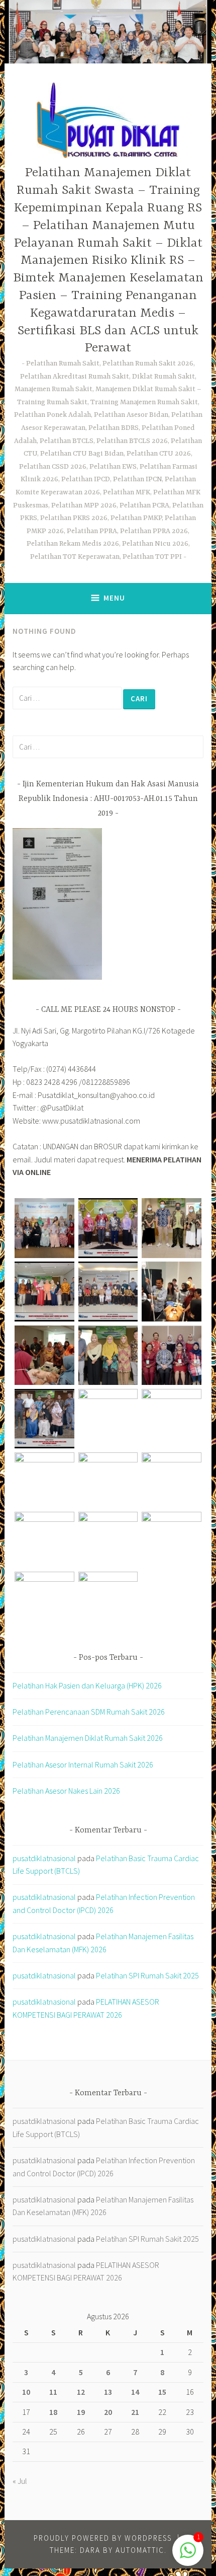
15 (162, 2392)
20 (108, 2412)
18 (53, 2412)
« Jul (20, 2481)
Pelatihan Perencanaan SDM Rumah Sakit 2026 (89, 1712)
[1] (188, 2555)
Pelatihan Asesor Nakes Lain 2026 (66, 1791)
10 (26, 2392)
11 (53, 2392)
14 (135, 2392)
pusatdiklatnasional (44, 1858)
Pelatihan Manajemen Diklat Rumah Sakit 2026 (88, 1738)
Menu (114, 598)
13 (108, 2392)
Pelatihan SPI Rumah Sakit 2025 (147, 1975)
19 (81, 2412)
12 (81, 2392)
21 (135, 2412)
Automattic (140, 2550)
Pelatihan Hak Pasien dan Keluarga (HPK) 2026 (87, 1685)
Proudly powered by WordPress (103, 2538)
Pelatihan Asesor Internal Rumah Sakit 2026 (83, 1764)
